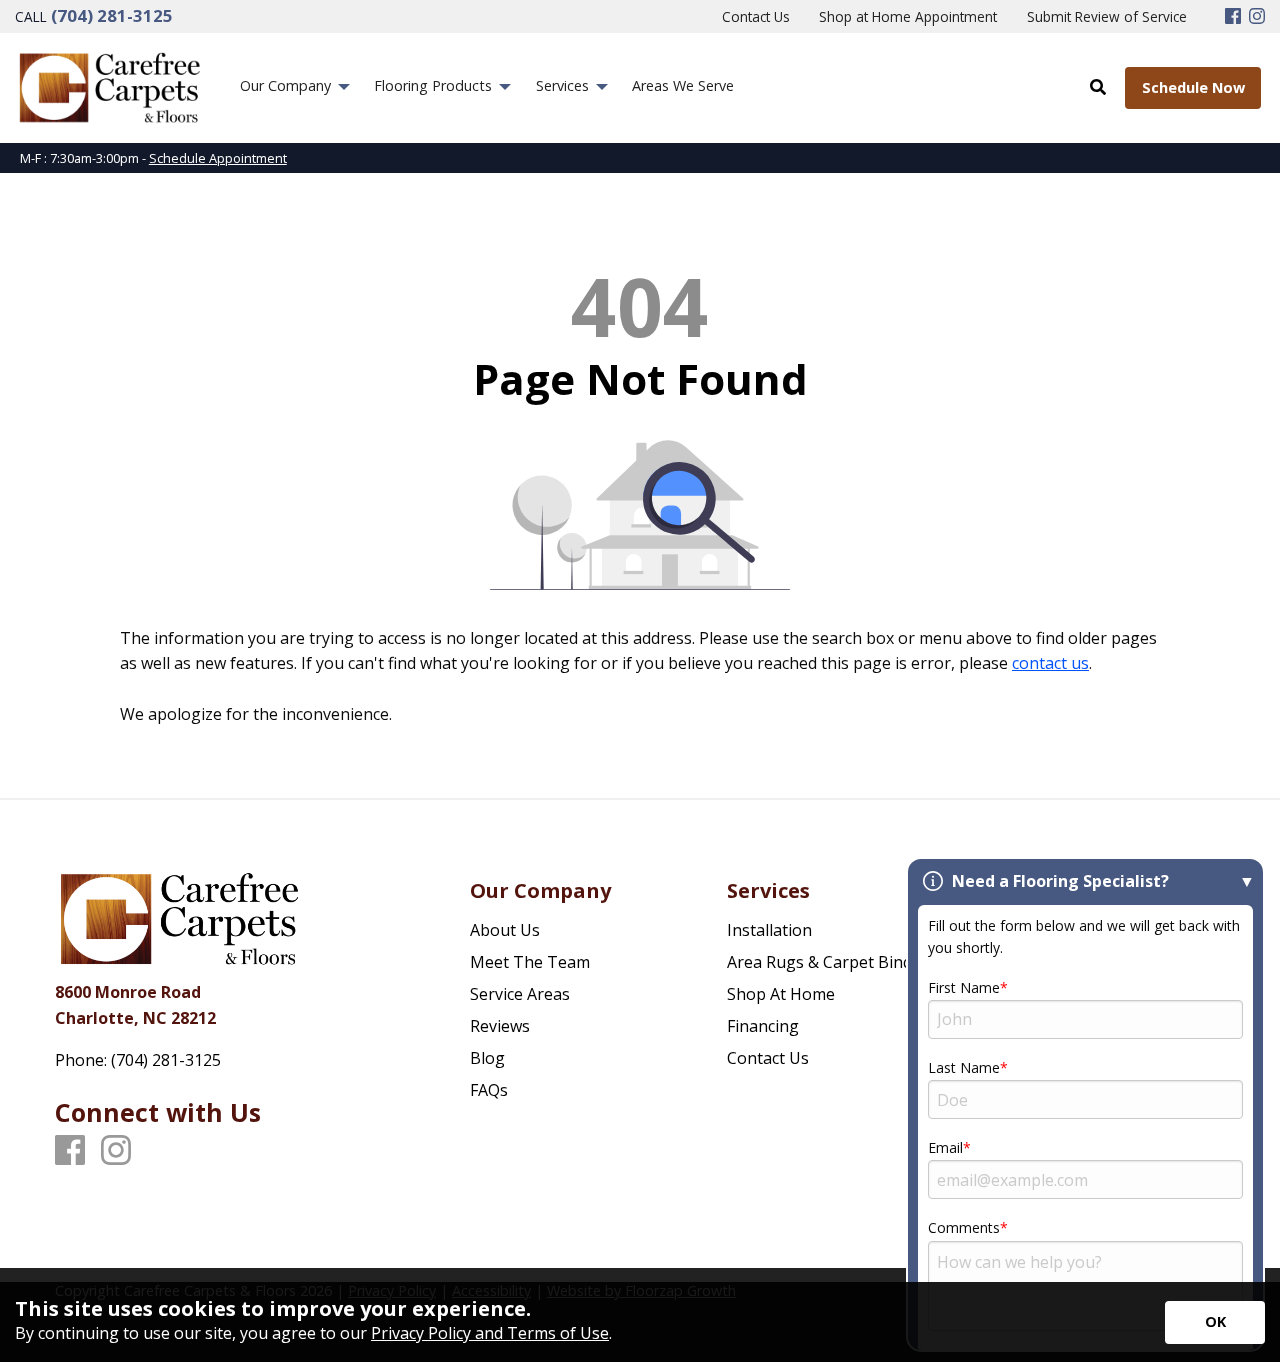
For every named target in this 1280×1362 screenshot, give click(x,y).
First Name (964, 987)
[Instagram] (1257, 17)
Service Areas (520, 994)
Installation (769, 930)
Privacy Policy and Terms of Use (490, 1333)
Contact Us (768, 1058)
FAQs (489, 1090)
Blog (487, 1058)
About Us (505, 930)
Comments (964, 1227)
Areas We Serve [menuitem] (683, 85)
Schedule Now (1193, 87)
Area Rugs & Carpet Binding (831, 962)
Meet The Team (530, 962)
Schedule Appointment (218, 158)
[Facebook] (1233, 17)
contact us (1050, 663)
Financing (763, 1026)
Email (945, 1147)
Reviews (500, 1026)
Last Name (964, 1067)
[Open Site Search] (1098, 87)
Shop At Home (781, 994)
